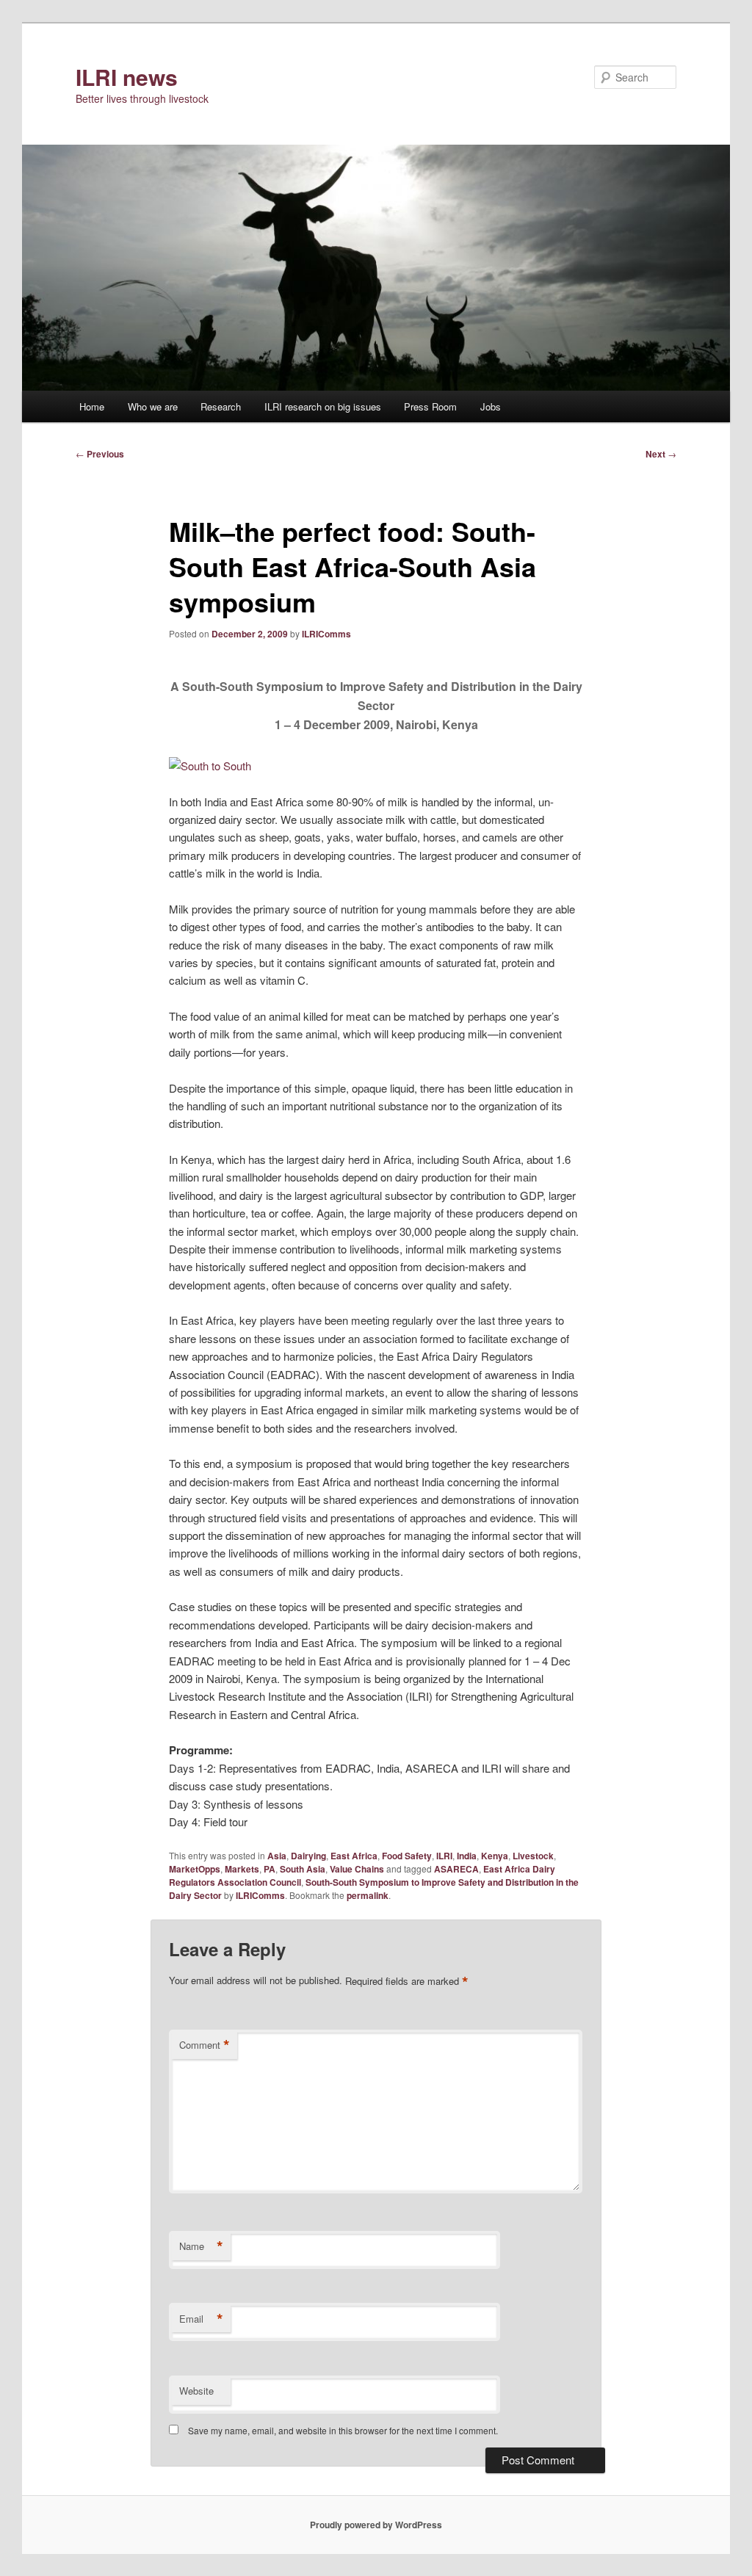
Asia (277, 1856)
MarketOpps (195, 1869)
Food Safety (407, 1856)
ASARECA (456, 1869)
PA (270, 1869)
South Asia (303, 1869)
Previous (100, 454)
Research (221, 406)
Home (92, 406)
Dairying (308, 1856)
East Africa (354, 1856)
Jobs (491, 406)
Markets (242, 1869)
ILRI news (127, 77)
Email (201, 2319)
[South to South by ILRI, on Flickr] (210, 766)
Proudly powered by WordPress (376, 2525)
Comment (205, 2045)
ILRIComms (326, 634)
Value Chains (357, 1869)
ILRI (444, 1856)
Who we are (153, 406)
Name (201, 2246)
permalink (368, 1895)
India (467, 1856)
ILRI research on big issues (323, 406)
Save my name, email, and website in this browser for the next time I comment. (343, 2430)
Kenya (495, 1856)
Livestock (533, 1856)
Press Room (430, 406)
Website (196, 2391)
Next (661, 454)
